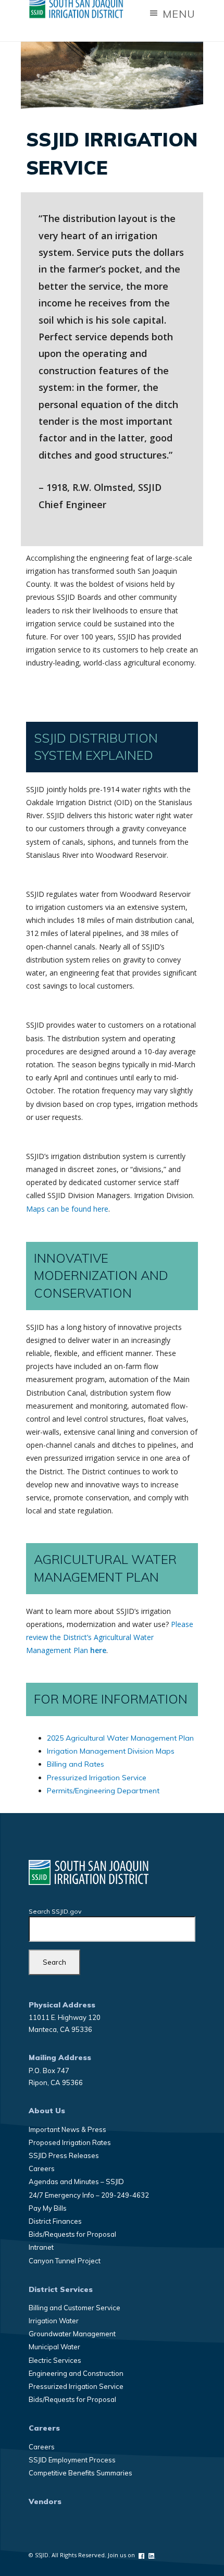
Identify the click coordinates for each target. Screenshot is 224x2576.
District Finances (55, 2221)
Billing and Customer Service (74, 2308)
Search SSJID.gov (55, 1911)
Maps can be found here (67, 1209)
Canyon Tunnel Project (65, 2261)
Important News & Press (67, 2129)
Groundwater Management (72, 2334)
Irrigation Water (54, 2321)
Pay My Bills (48, 2208)
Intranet (41, 2247)
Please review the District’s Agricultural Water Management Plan (110, 1637)
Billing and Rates (76, 1764)
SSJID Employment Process (72, 2460)
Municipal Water (54, 2347)
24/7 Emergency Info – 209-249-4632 (89, 2195)
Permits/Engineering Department (103, 1791)
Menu (177, 14)
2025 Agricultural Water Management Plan (120, 1738)
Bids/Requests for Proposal (72, 2234)
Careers (42, 2168)
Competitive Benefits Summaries (80, 2473)
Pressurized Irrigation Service (97, 1778)
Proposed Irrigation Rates (70, 2142)
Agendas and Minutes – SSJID (76, 2181)
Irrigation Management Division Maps (111, 1751)
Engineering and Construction (76, 2373)
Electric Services (55, 2360)
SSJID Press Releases (64, 2155)
